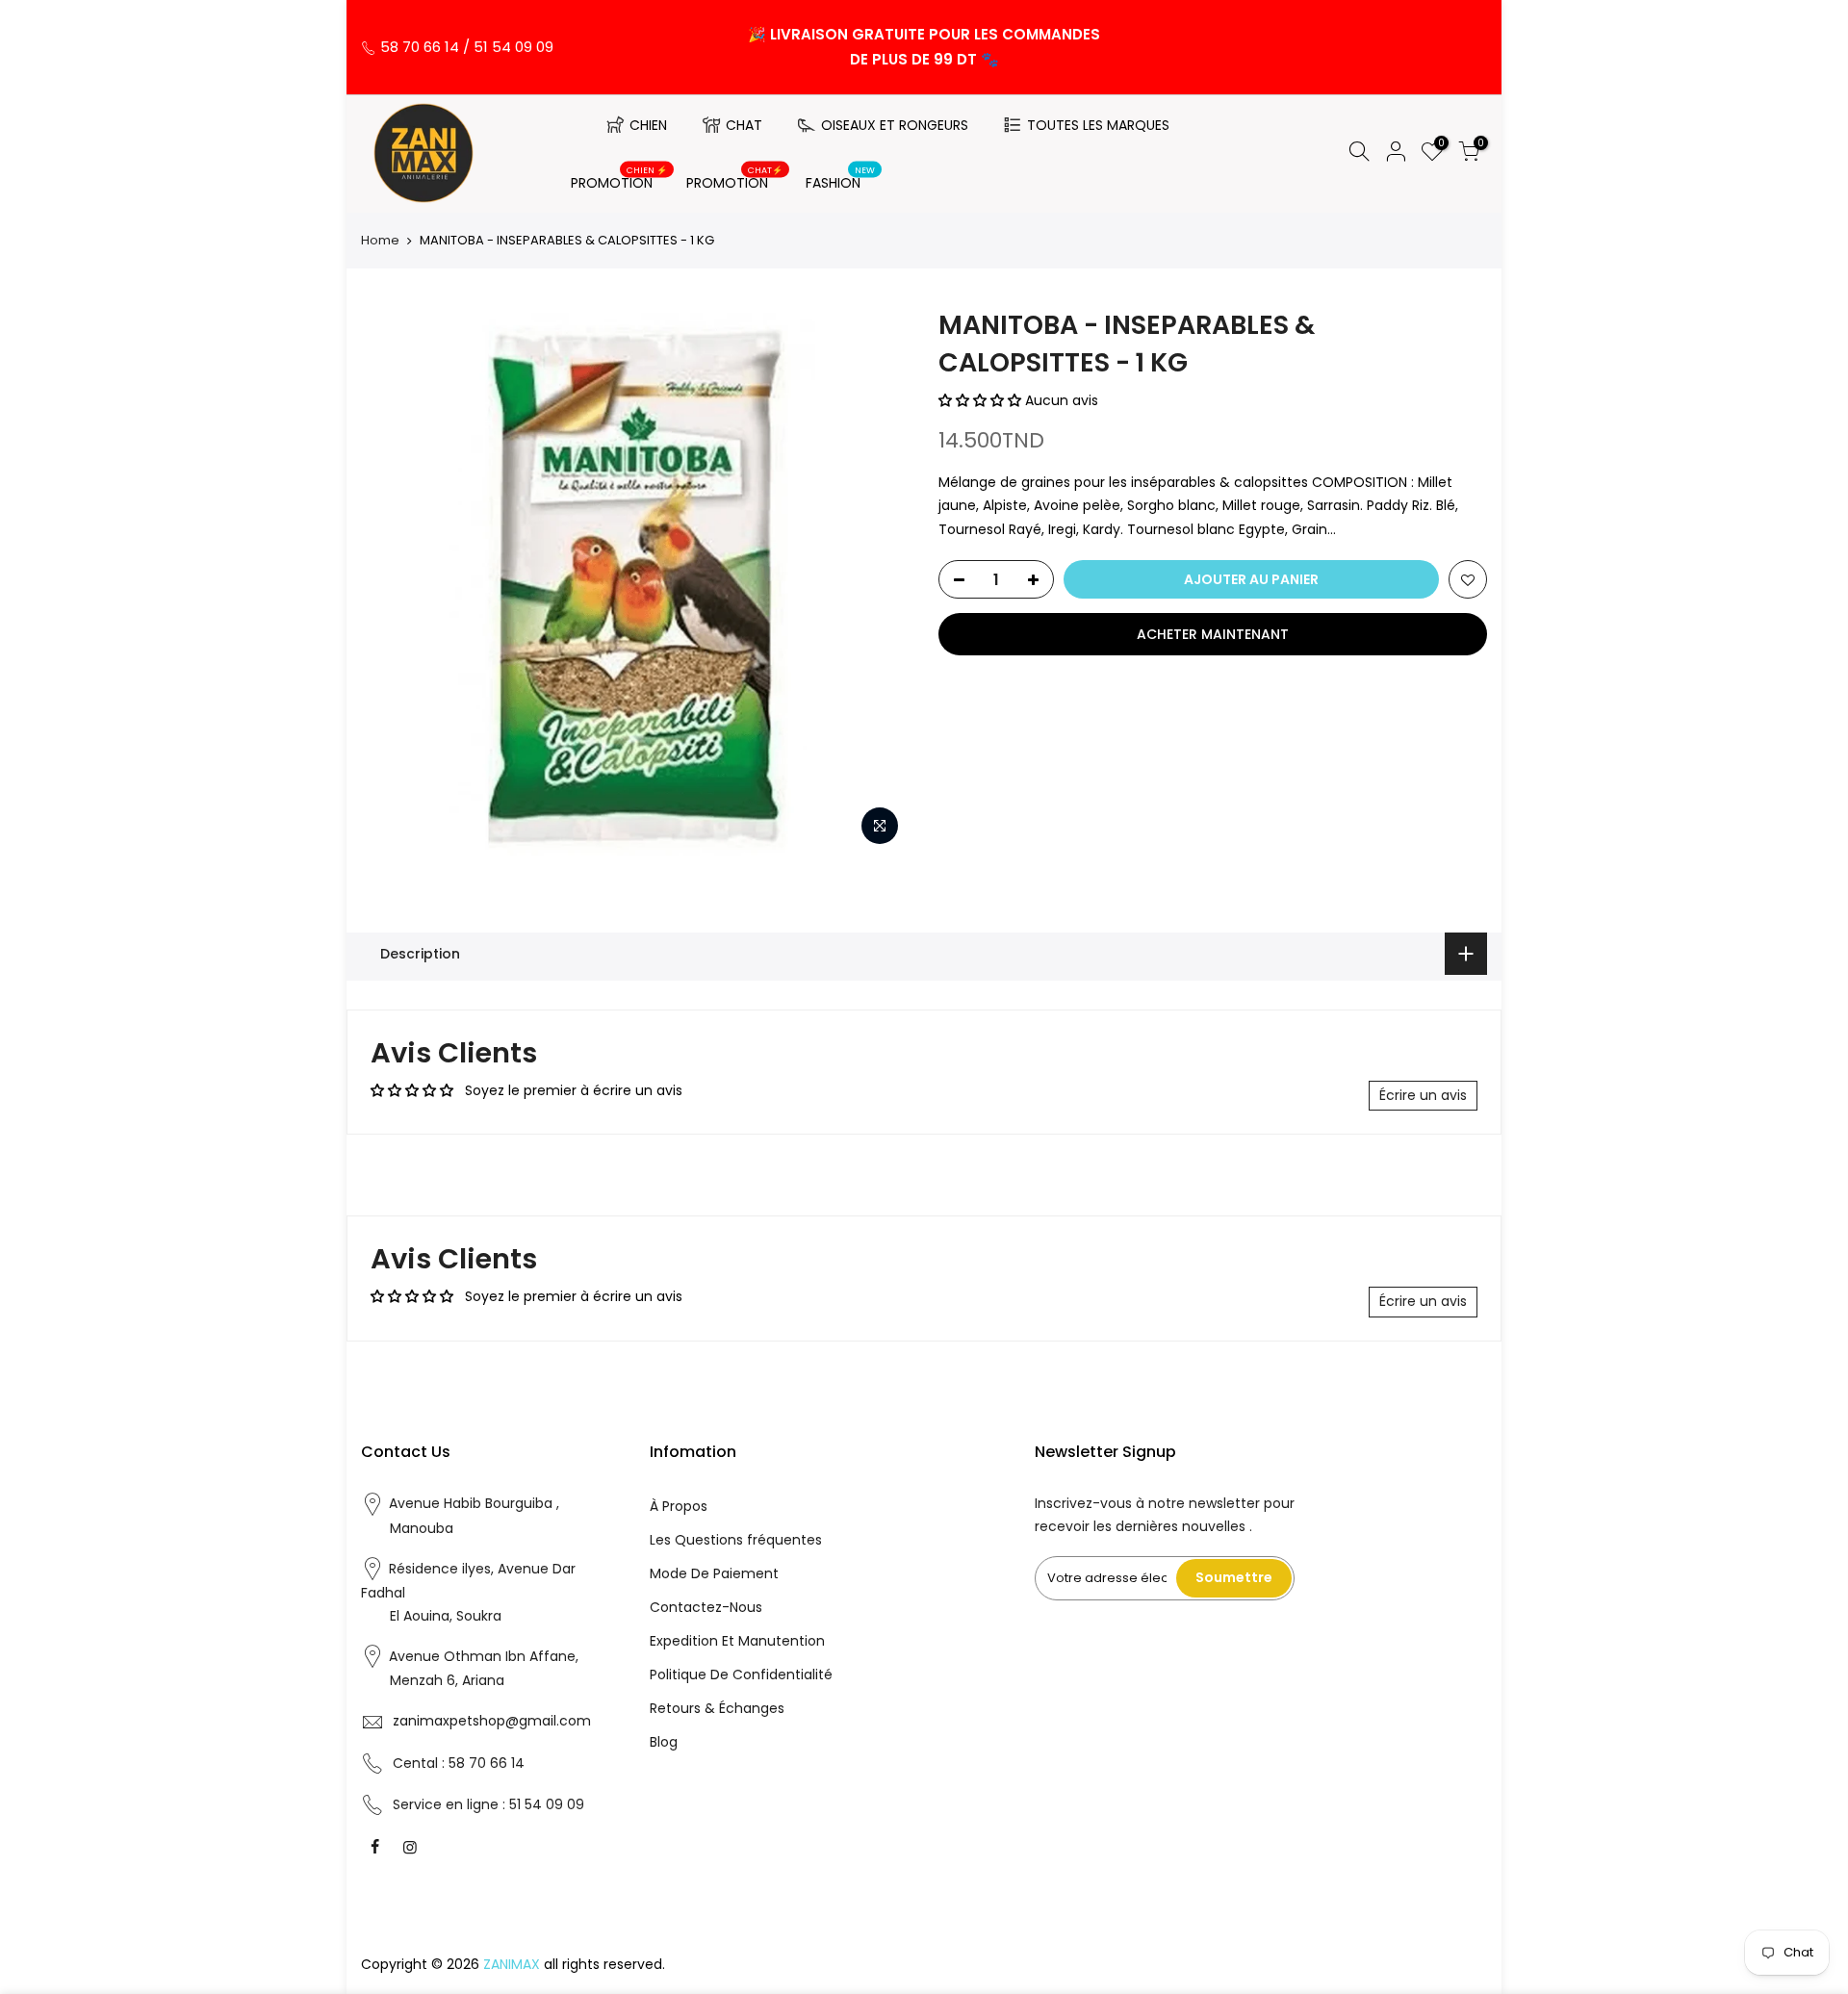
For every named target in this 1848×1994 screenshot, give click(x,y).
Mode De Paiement (714, 1573)
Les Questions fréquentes (736, 1540)
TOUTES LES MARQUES (1098, 125)
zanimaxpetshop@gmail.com (492, 1721)
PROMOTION (619, 179)
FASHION (841, 179)
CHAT (744, 125)
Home (380, 241)
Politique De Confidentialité (741, 1674)
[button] (982, 400)
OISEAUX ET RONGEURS (895, 125)
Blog (664, 1742)
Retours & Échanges (717, 1708)
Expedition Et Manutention (737, 1641)
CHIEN (648, 125)
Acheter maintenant (1213, 634)
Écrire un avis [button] (1423, 1095)
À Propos (679, 1506)
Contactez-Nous (706, 1607)
